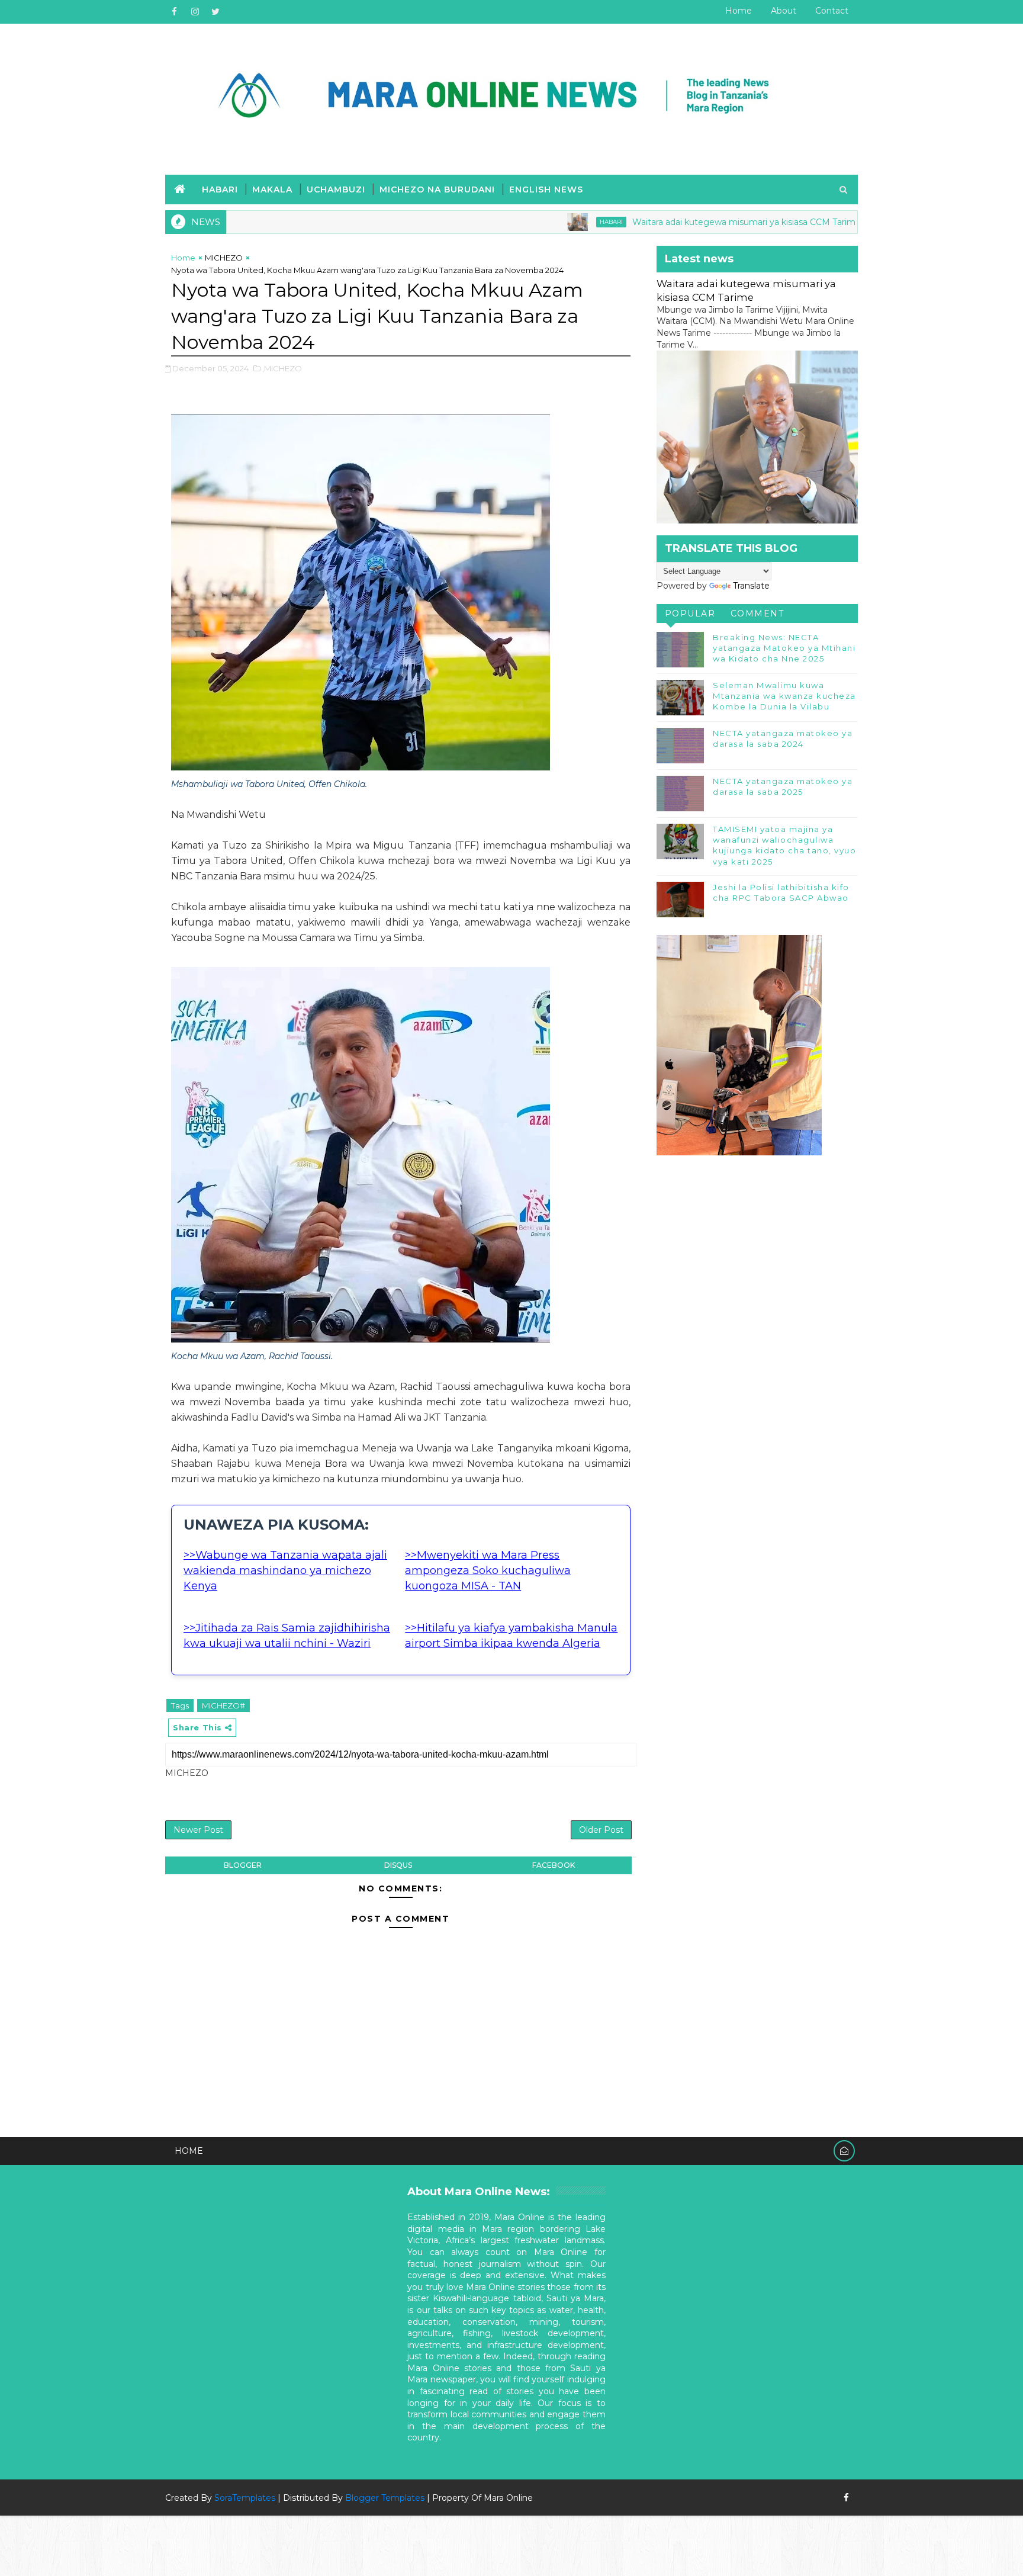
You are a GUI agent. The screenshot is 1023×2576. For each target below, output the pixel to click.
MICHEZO (224, 258)
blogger (243, 1865)
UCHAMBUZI (336, 189)
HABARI (220, 189)
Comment (757, 614)
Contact (832, 11)
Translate (751, 586)
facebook (554, 1865)
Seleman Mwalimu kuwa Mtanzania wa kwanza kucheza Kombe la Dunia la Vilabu (784, 696)
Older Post (601, 1830)
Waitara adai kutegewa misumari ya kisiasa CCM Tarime (657, 222)
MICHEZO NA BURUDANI (437, 189)
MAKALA (272, 189)
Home (739, 11)
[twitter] (215, 12)
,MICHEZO (282, 368)
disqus (398, 1865)
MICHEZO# (223, 1705)
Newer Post (198, 1830)
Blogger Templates (385, 2498)
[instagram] (195, 12)
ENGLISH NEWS (546, 189)
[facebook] (174, 12)
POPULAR (690, 614)
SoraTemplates (245, 2498)
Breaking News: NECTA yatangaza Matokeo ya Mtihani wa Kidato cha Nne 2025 (784, 648)
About (784, 11)
